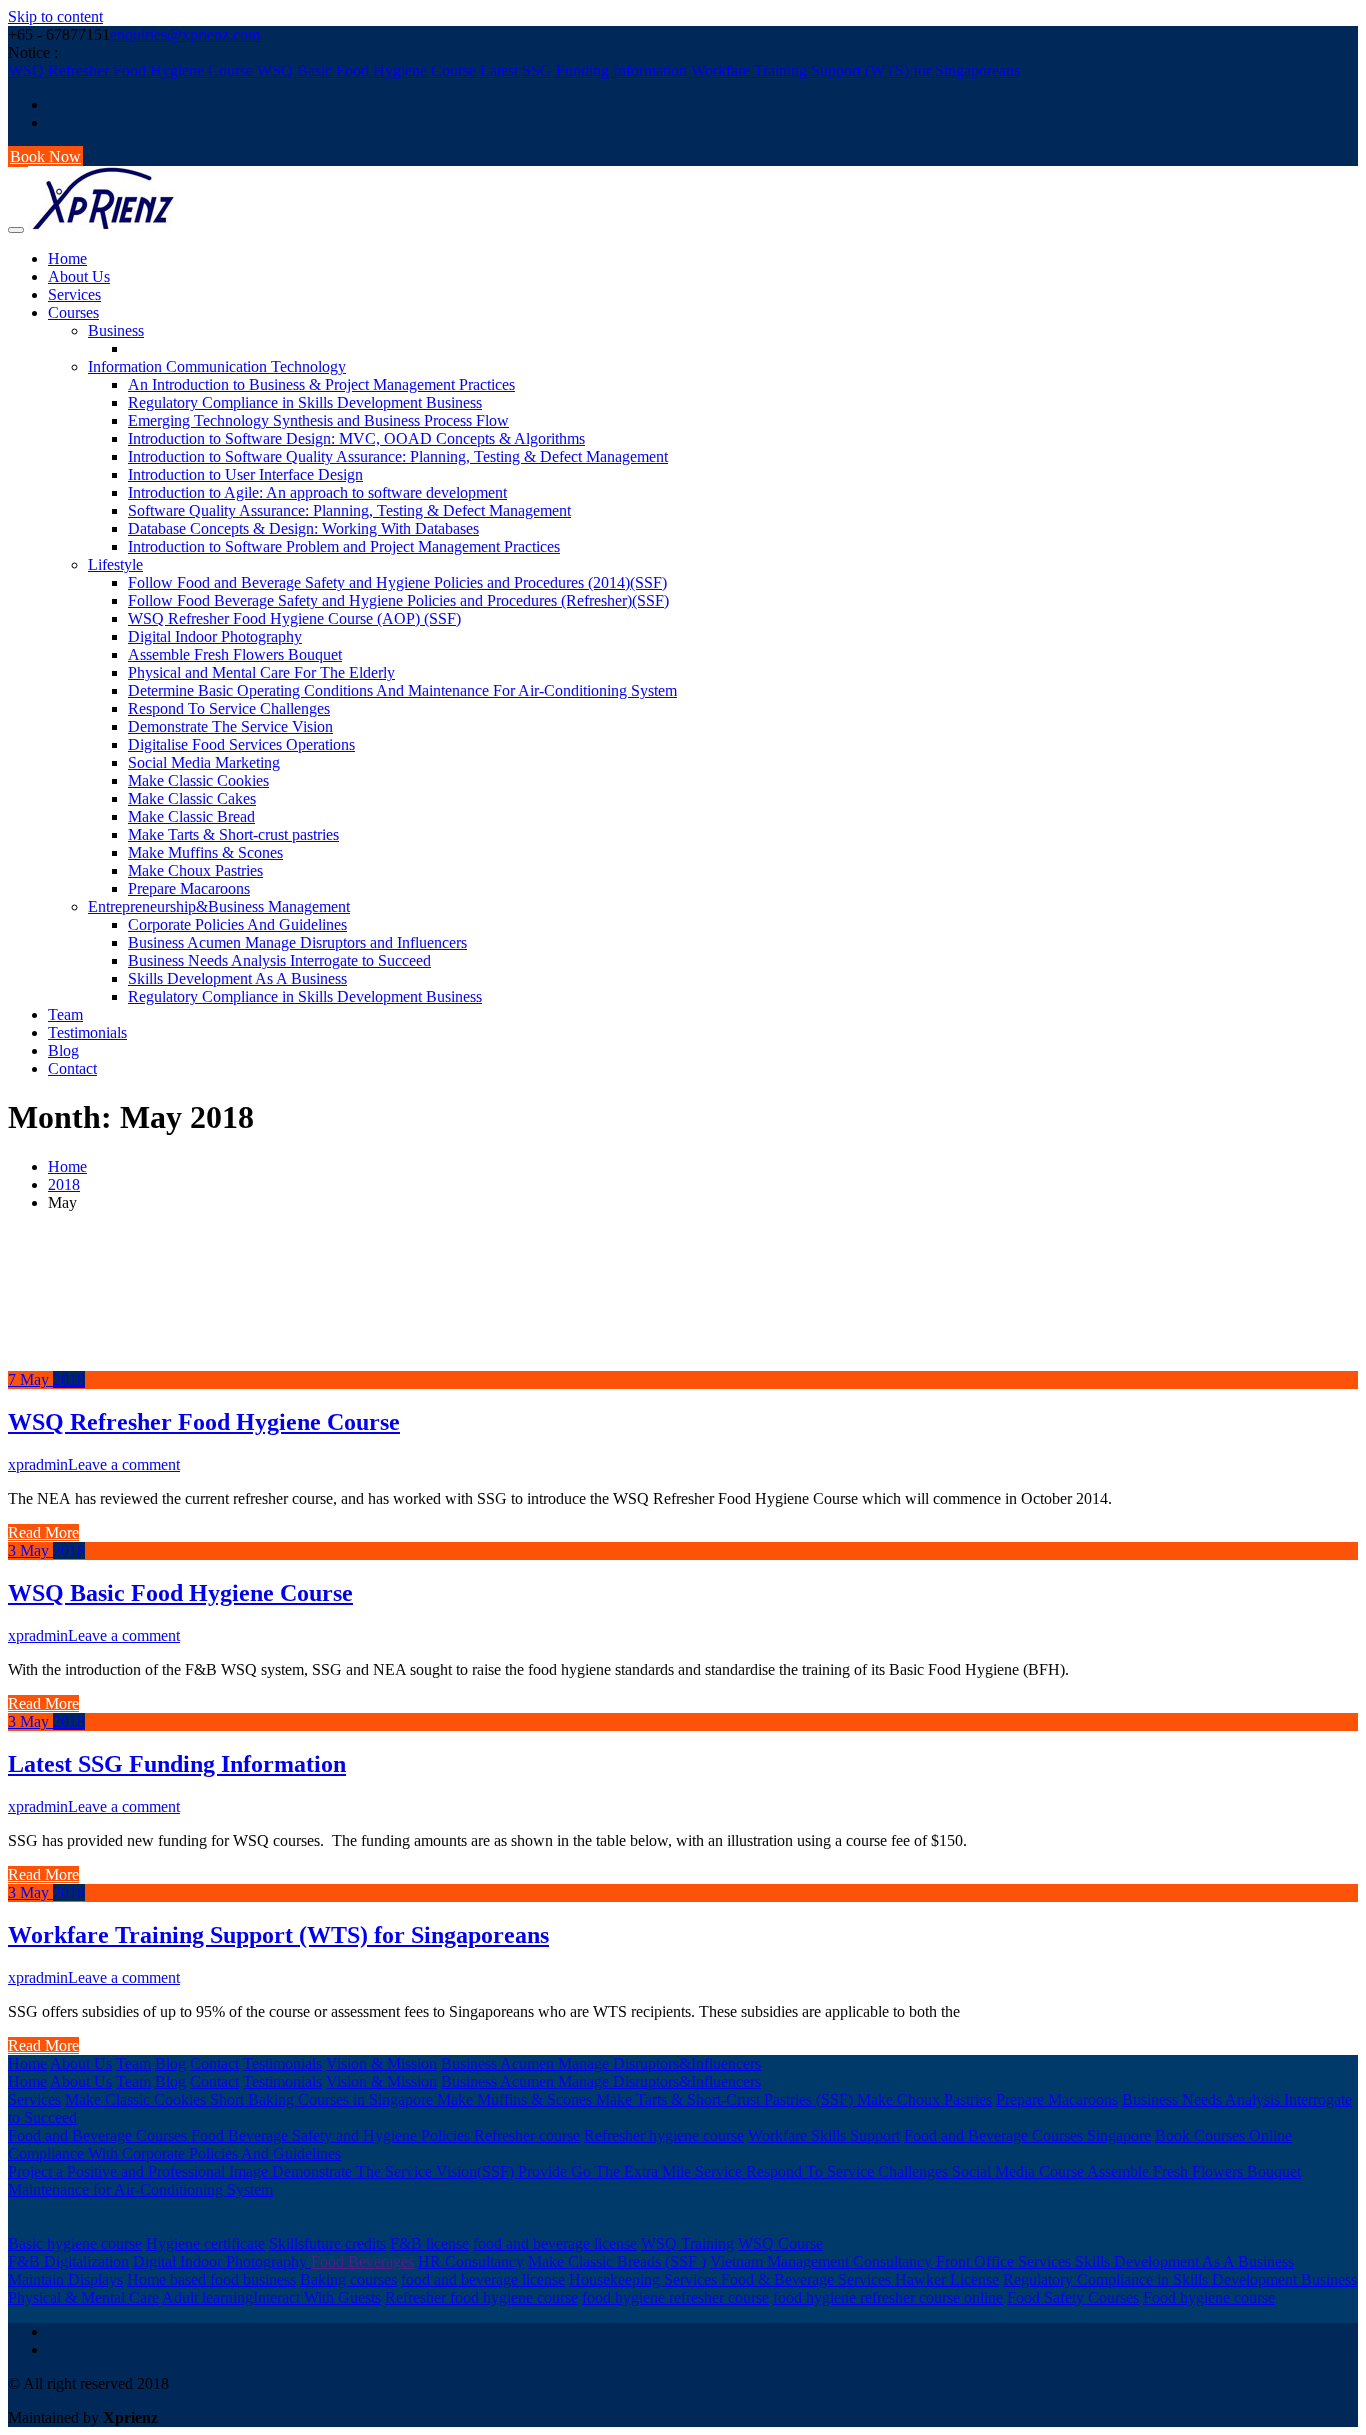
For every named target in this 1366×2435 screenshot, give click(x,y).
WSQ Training (687, 2243)
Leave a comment (124, 1464)
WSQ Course (780, 2243)
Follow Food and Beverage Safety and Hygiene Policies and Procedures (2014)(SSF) (397, 582)
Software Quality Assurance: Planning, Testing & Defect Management (349, 510)
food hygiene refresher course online (888, 2297)
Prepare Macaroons (189, 888)
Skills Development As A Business (237, 978)
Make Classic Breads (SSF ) (617, 2261)
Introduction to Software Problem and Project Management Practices (344, 546)
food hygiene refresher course (675, 2297)
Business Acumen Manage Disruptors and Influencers (297, 942)
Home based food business (211, 2279)
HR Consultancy (471, 2261)
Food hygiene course (1209, 2297)
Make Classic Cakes (192, 798)
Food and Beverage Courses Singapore (1027, 2135)
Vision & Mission (381, 2063)
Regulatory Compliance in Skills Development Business (305, 402)
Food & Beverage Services (808, 2279)
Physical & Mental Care (83, 2297)
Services (74, 294)
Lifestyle (115, 564)
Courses (73, 312)
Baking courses (348, 2279)
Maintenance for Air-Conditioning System (140, 2189)
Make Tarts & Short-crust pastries (233, 834)
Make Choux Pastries (195, 870)
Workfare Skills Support (824, 2135)
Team (65, 1014)
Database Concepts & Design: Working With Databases (303, 528)
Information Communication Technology (217, 366)
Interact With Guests (317, 2297)
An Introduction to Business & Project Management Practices (321, 384)
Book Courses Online (1223, 2135)
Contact (72, 1068)
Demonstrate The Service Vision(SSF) (395, 2171)
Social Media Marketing (204, 762)
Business (116, 330)
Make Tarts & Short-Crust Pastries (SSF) (726, 2099)
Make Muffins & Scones (205, 852)
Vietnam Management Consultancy (823, 2261)
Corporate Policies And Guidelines (237, 924)
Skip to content (55, 16)
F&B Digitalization (68, 2261)
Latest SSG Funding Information (585, 70)
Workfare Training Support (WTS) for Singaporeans (855, 70)
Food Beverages (362, 2261)
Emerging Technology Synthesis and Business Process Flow (318, 420)
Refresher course (527, 2135)
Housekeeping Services (645, 2279)
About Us (79, 276)
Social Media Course (1019, 2171)
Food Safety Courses (1073, 2297)
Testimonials (87, 1032)
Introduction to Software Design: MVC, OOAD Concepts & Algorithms (356, 438)
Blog (63, 1050)
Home (67, 258)
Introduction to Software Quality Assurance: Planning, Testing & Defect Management (398, 456)
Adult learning (207, 2297)
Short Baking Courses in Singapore (323, 2099)
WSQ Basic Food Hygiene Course (368, 70)
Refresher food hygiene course (481, 2297)
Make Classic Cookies (198, 780)
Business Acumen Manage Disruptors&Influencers (601, 2063)
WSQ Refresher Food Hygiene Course (132, 70)
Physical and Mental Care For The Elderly (261, 672)
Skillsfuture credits (327, 2243)
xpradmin (38, 1464)
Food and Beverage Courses (99, 2135)
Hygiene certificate (205, 2243)
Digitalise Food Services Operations (241, 744)
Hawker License (947, 2279)
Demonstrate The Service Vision (230, 726)
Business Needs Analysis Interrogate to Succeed (279, 960)
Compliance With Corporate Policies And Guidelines (174, 2153)
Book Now (45, 156)
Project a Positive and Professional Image (140, 2171)
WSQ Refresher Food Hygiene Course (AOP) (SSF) (294, 618)
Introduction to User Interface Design (245, 474)
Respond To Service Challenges (229, 708)
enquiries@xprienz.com (185, 34)
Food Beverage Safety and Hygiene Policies (332, 2135)
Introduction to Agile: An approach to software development (317, 492)
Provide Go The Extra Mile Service (632, 2171)
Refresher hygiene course (664, 2135)
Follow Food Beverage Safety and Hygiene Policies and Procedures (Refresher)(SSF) (398, 600)
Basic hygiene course (75, 2243)
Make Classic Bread (191, 816)
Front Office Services (1005, 2261)
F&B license (429, 2243)
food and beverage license (555, 2243)
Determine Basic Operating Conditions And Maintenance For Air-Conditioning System (402, 690)
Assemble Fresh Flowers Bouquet (235, 654)
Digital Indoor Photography (215, 636)
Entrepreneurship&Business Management (219, 906)
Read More (43, 1532)
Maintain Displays (65, 2279)
